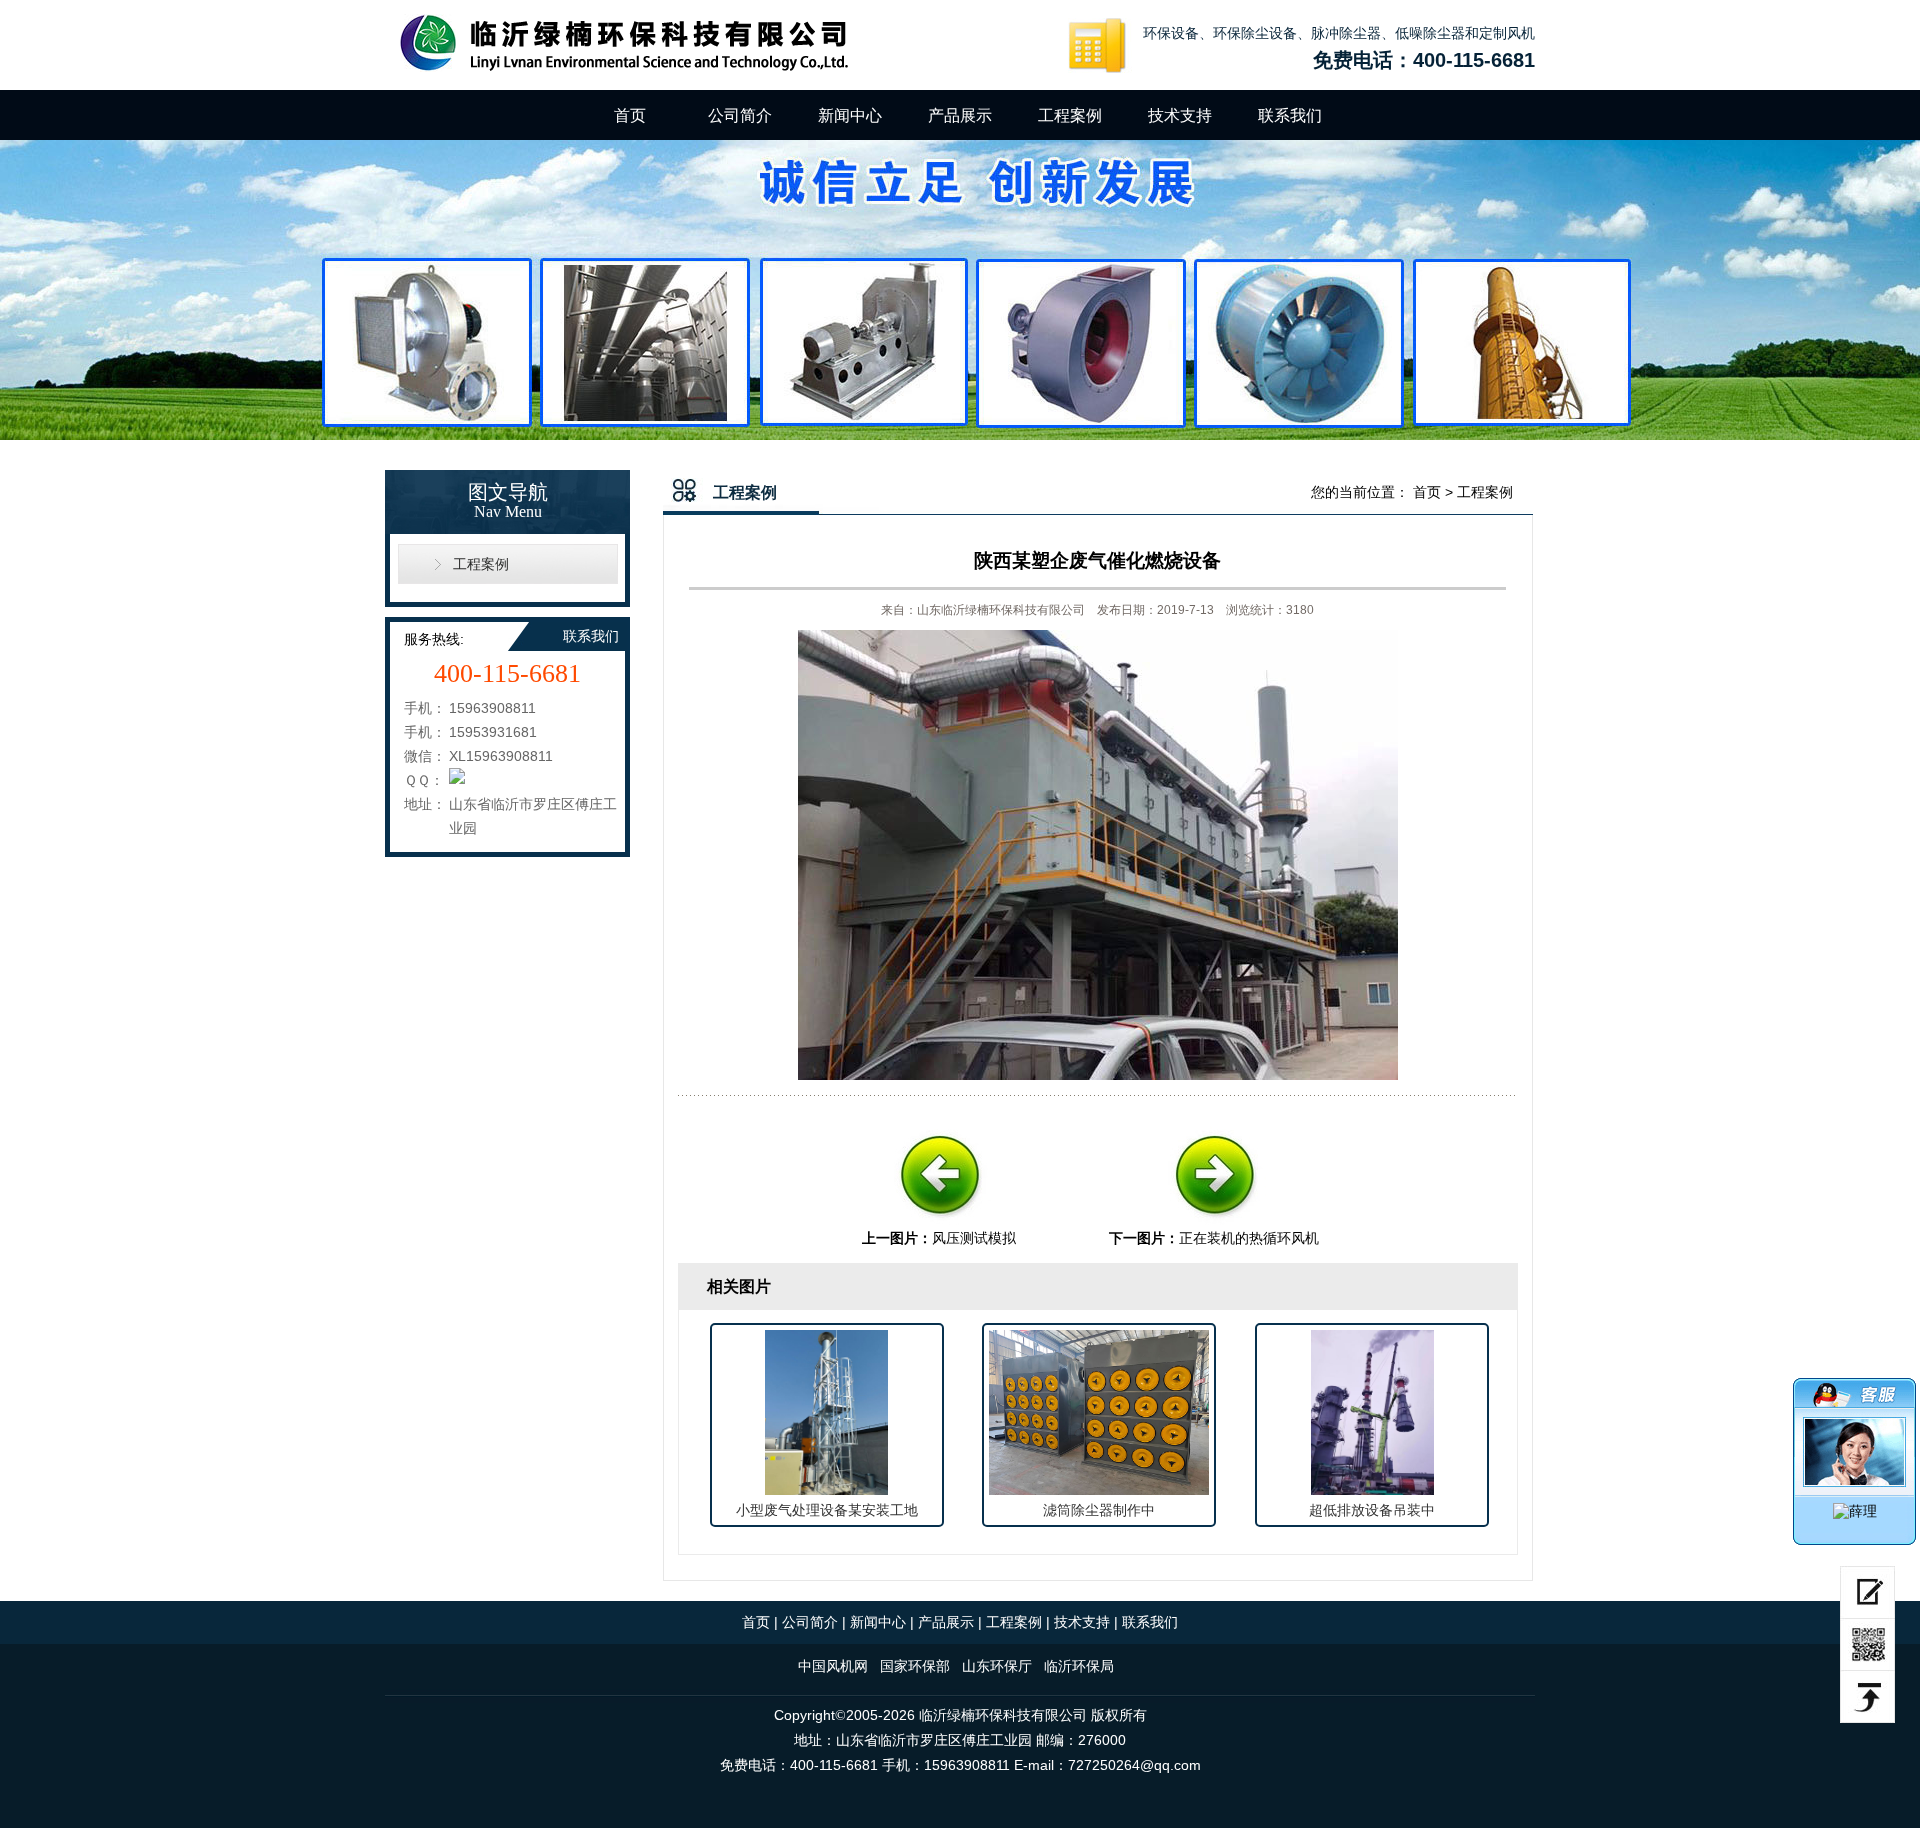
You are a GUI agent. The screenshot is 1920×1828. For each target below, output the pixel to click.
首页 (630, 115)
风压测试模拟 (974, 1238)
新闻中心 (850, 115)
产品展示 (960, 115)
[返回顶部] (1867, 1697)
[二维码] (1867, 1645)
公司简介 (740, 115)
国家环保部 (915, 1666)
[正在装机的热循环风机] (1214, 1223)
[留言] (1867, 1592)
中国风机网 (833, 1666)
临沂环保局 (1079, 1666)
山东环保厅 (997, 1666)
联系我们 (1290, 115)
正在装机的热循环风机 (1249, 1238)
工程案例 (1070, 115)
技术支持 (1180, 115)
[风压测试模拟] (939, 1223)
